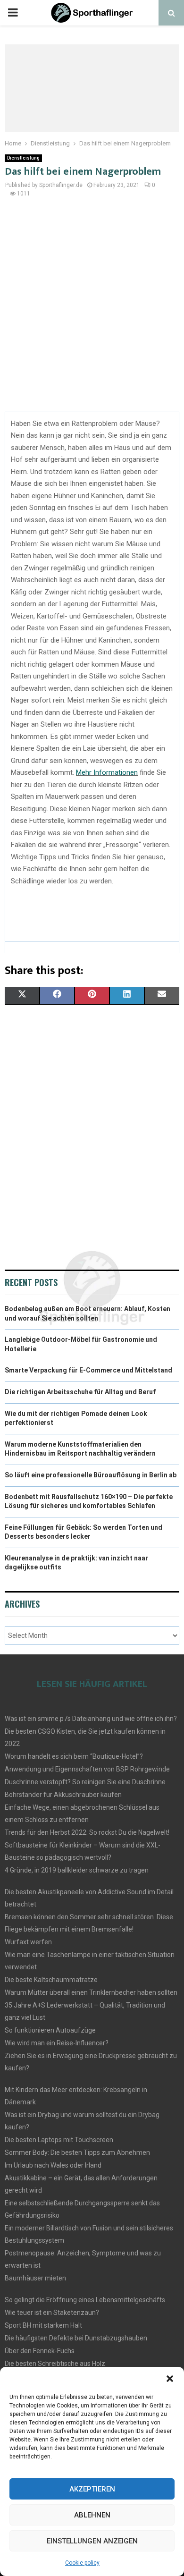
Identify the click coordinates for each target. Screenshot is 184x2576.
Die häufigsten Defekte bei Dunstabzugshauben (76, 2338)
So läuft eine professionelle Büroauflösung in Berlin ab (91, 1475)
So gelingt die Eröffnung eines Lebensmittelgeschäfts (85, 2300)
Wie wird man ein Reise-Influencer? (57, 2043)
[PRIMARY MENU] (13, 13)
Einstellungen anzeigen (92, 2541)
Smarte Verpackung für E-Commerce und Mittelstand (88, 1370)
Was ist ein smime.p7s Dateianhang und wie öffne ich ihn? (91, 1719)
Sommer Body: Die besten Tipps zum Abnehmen (77, 2152)
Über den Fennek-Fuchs (40, 2351)
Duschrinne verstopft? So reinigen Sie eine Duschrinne (85, 1782)
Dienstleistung (23, 158)
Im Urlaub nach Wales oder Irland (53, 2165)
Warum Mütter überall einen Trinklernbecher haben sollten (91, 1992)
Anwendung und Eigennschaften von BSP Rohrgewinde (87, 1769)
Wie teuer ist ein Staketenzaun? (52, 2313)
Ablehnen (92, 2515)
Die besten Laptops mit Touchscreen (59, 2140)
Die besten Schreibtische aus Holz (55, 2364)
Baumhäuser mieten (35, 2278)
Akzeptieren (92, 2489)
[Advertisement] (92, 310)
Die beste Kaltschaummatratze (51, 1980)
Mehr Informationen (107, 772)
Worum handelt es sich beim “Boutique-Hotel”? (74, 1756)
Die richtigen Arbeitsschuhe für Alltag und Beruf (80, 1392)
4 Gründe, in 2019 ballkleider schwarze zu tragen (77, 1870)
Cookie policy (82, 2563)
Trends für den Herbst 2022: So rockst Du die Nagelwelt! (87, 1832)
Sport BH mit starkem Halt (43, 2325)
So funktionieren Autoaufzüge (50, 2030)
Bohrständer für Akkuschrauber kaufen (63, 1795)
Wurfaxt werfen (28, 1942)
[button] (170, 2379)
